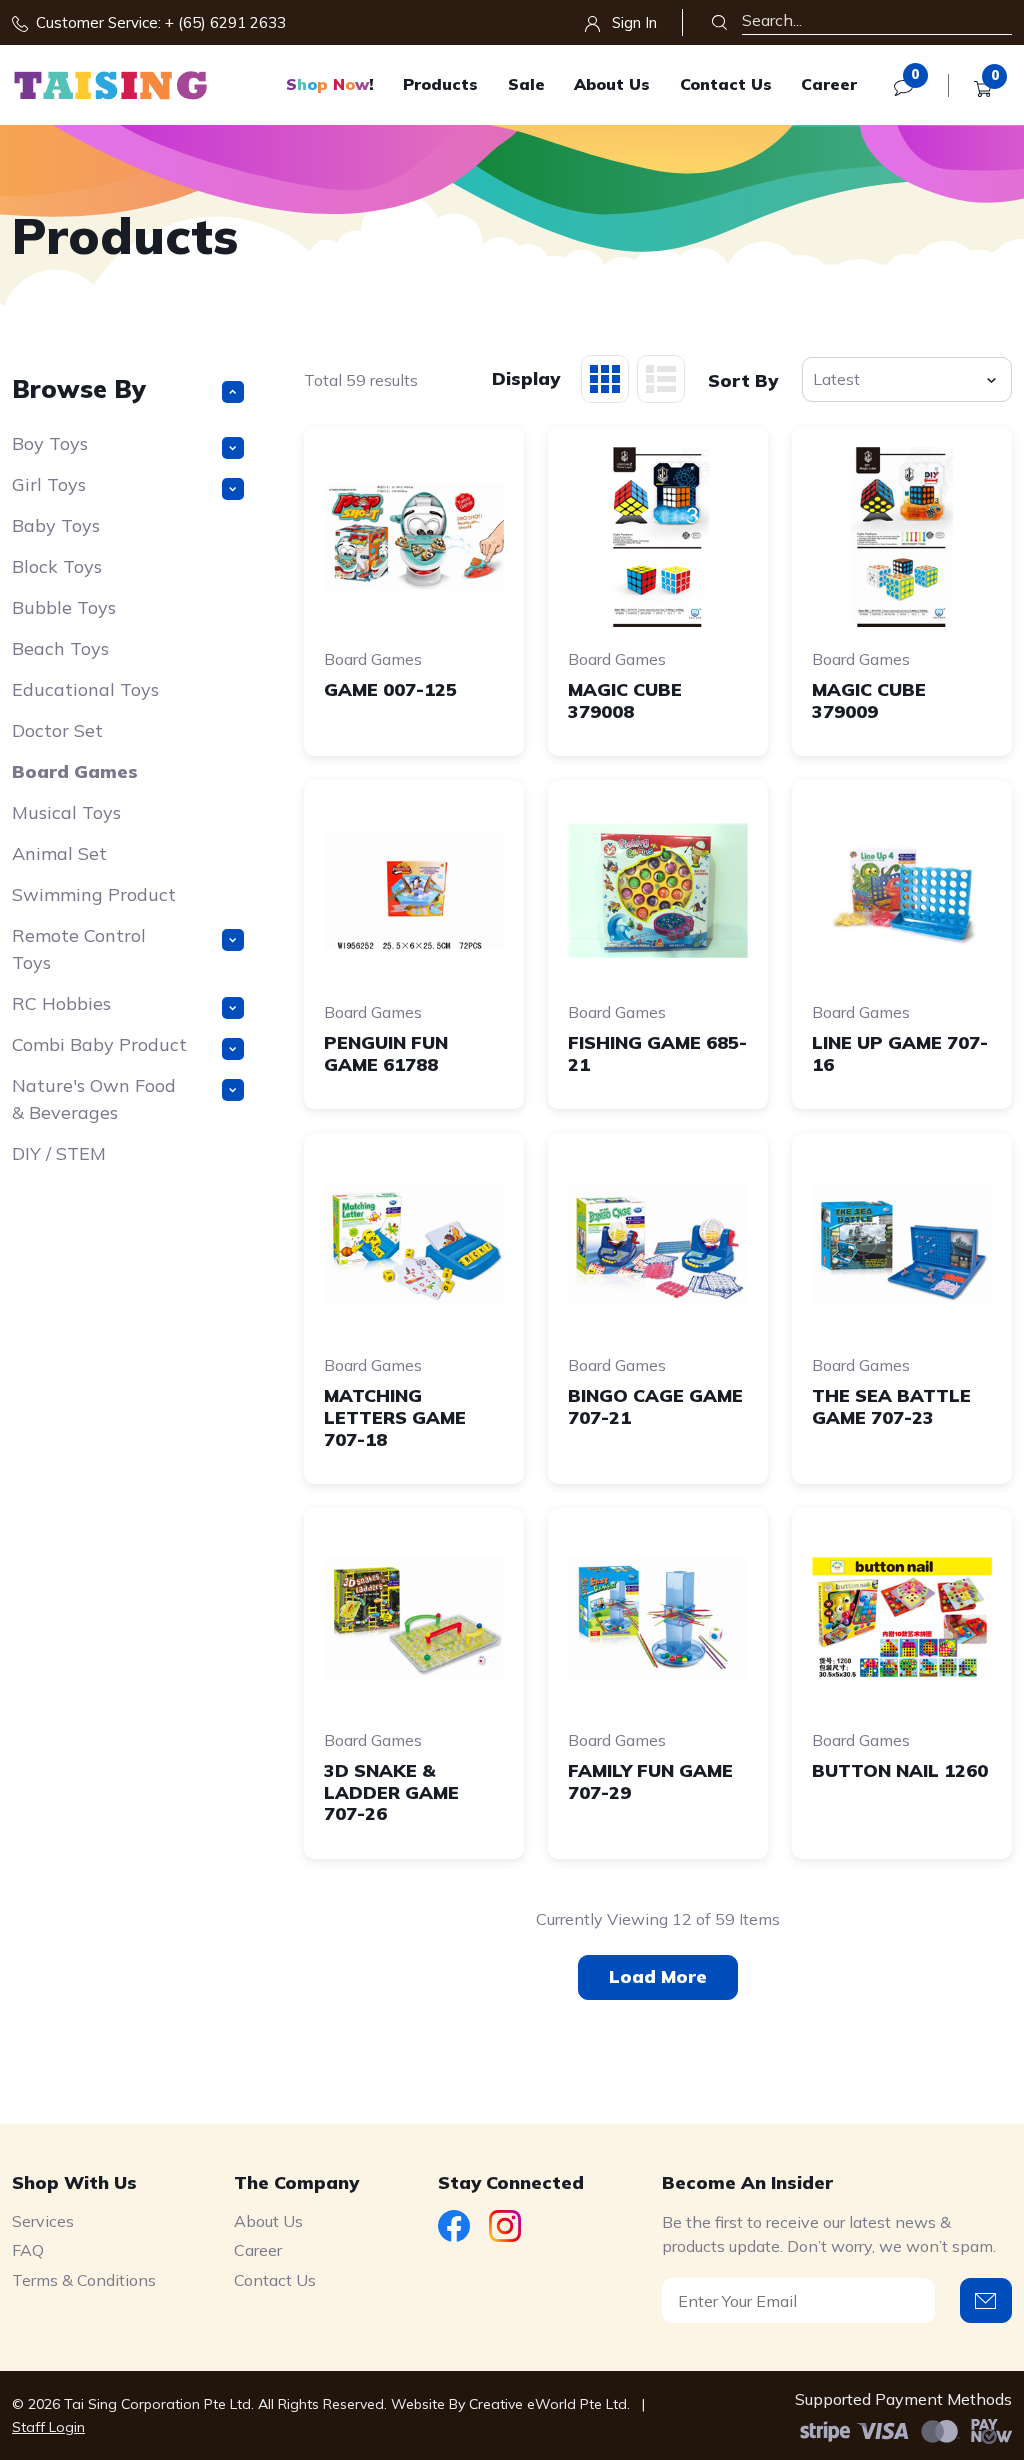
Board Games (75, 771)
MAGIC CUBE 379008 (625, 700)
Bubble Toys (64, 607)
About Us (612, 84)
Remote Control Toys (79, 949)
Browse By (79, 388)
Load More (658, 1976)
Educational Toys (85, 689)
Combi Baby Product (99, 1044)
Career (829, 84)
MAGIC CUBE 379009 (869, 700)
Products (440, 84)
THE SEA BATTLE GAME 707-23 (891, 1406)
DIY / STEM (59, 1153)
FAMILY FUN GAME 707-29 (650, 1781)
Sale (526, 84)
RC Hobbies (61, 1003)
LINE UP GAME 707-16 (900, 1053)
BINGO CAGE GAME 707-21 (655, 1406)
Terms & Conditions (84, 2280)
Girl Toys (49, 484)
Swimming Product (94, 894)
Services (43, 2221)
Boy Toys (50, 443)
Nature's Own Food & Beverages (94, 1099)
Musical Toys (66, 812)
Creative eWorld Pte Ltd (548, 2404)
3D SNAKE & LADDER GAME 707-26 (391, 1792)
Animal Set (59, 853)
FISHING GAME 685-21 (657, 1053)
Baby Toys (56, 525)
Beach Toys (60, 648)
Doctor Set (57, 730)
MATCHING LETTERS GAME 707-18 (395, 1417)
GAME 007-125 (390, 689)
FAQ (28, 2250)
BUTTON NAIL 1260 (900, 1770)
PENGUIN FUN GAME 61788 (386, 1053)
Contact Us (726, 84)
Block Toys (57, 566)
